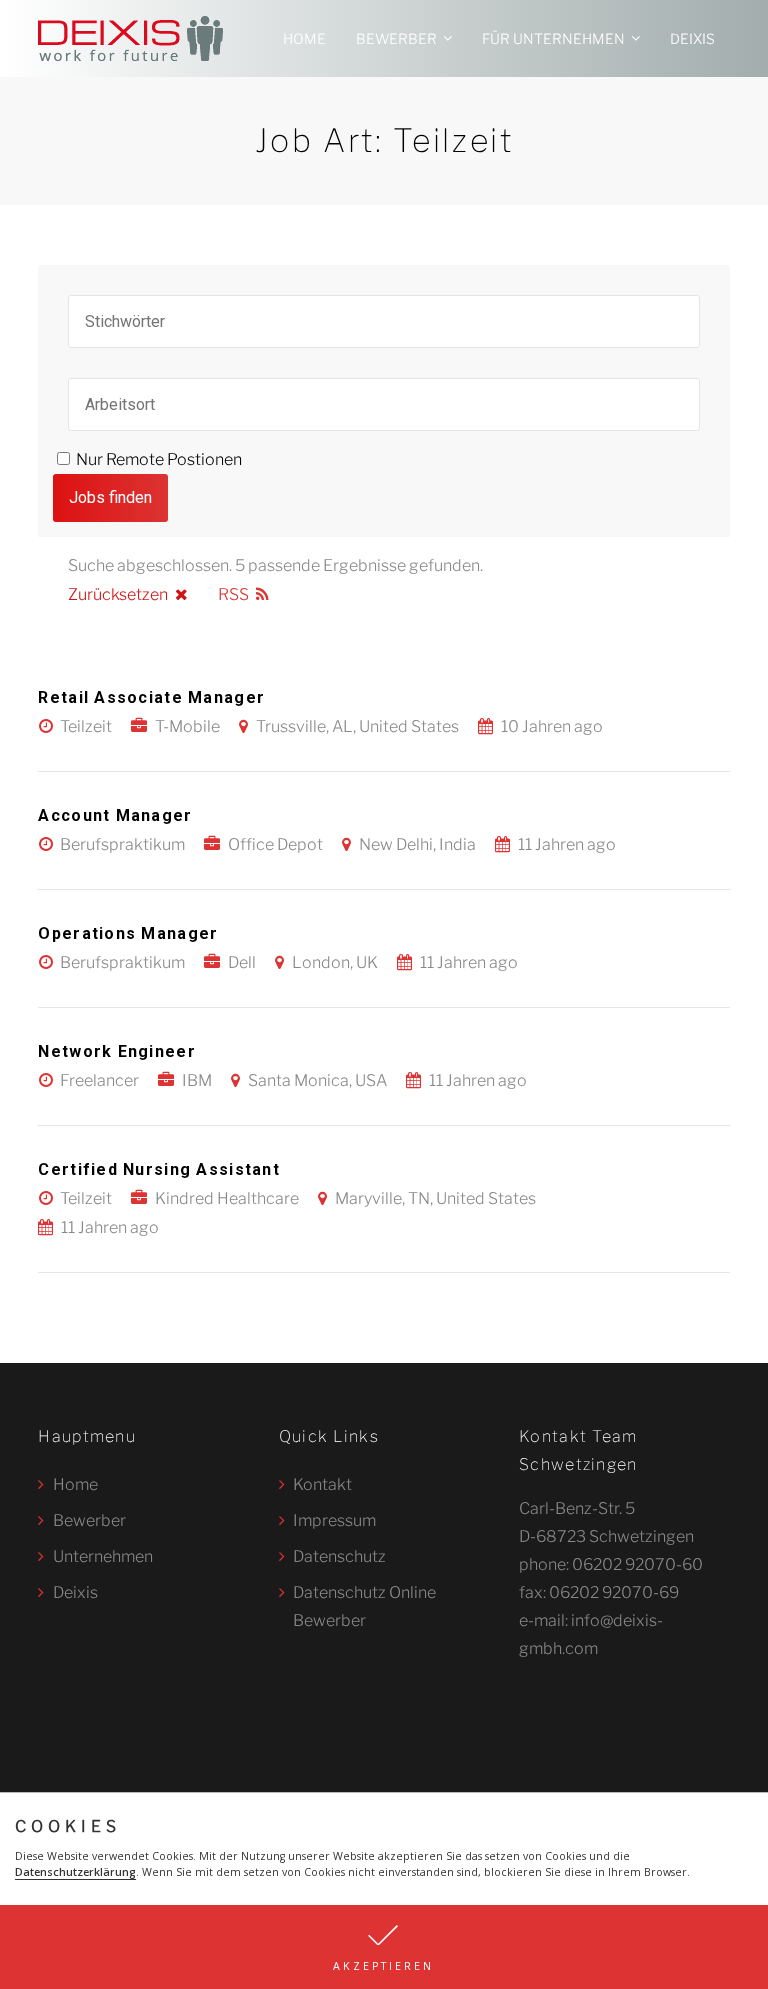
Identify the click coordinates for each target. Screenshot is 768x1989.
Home (304, 38)
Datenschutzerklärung (75, 1872)
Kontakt (322, 1484)
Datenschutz (339, 1556)
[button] (384, 1947)
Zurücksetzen (118, 594)
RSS (233, 594)
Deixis (692, 38)
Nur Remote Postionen (159, 459)
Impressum (334, 1520)
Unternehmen (103, 1556)
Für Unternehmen (553, 38)
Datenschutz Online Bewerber (364, 1606)
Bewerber (396, 38)
